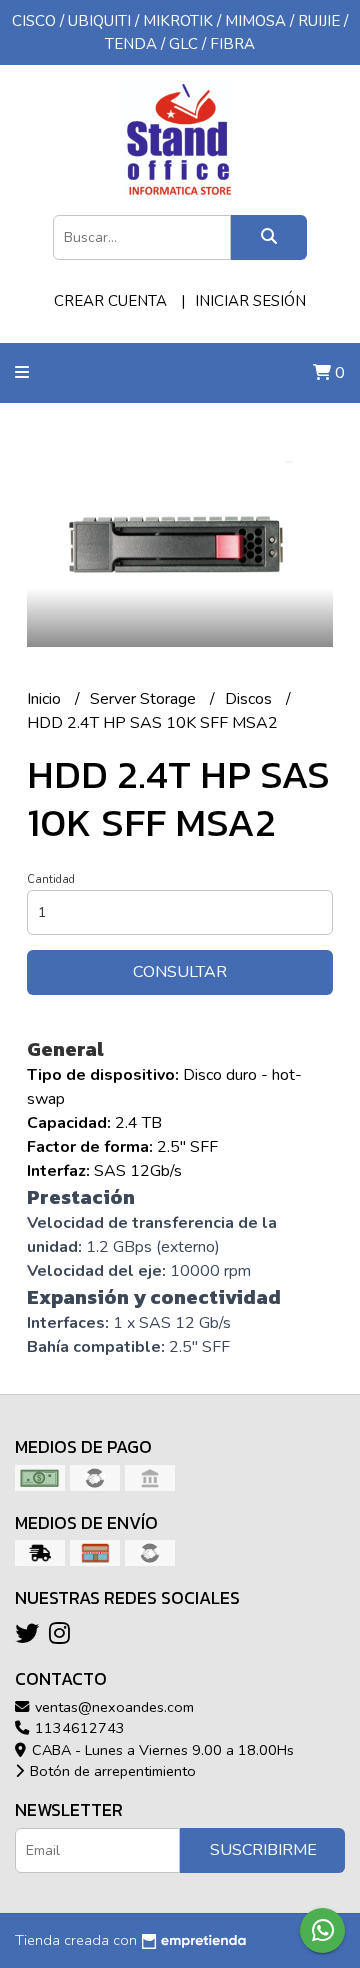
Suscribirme (263, 1850)
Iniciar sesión (250, 301)
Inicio (46, 699)
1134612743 (78, 1728)
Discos (250, 699)
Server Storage (145, 699)
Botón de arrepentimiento (111, 1771)
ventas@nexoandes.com (112, 1707)
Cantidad (51, 879)
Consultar (180, 972)
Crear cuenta (110, 301)
